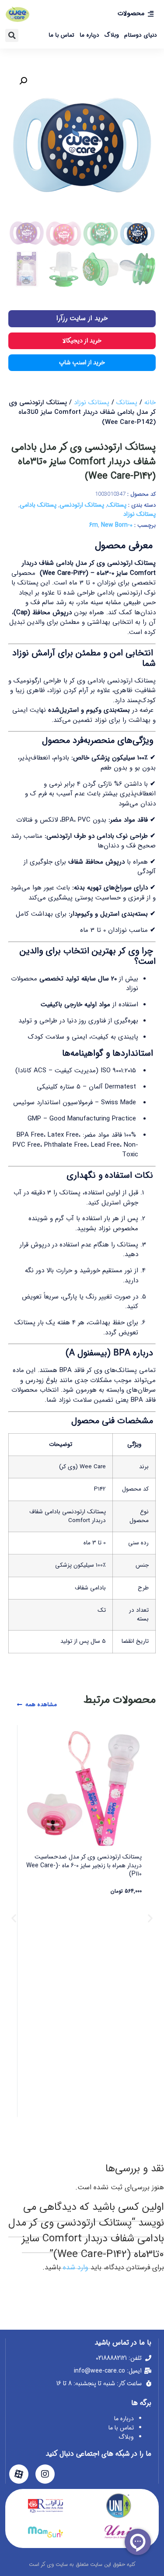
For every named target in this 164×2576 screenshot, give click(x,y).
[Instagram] (45, 2474)
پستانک (127, 402)
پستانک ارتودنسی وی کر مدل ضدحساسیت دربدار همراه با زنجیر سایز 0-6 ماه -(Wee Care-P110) (84, 1865)
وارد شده (76, 2267)
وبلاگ (112, 35)
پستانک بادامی (38, 505)
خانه (150, 402)
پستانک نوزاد (92, 402)
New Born (114, 525)
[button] (12, 35)
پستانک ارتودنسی (82, 505)
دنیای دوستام (141, 35)
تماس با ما (61, 35)
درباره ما (89, 35)
